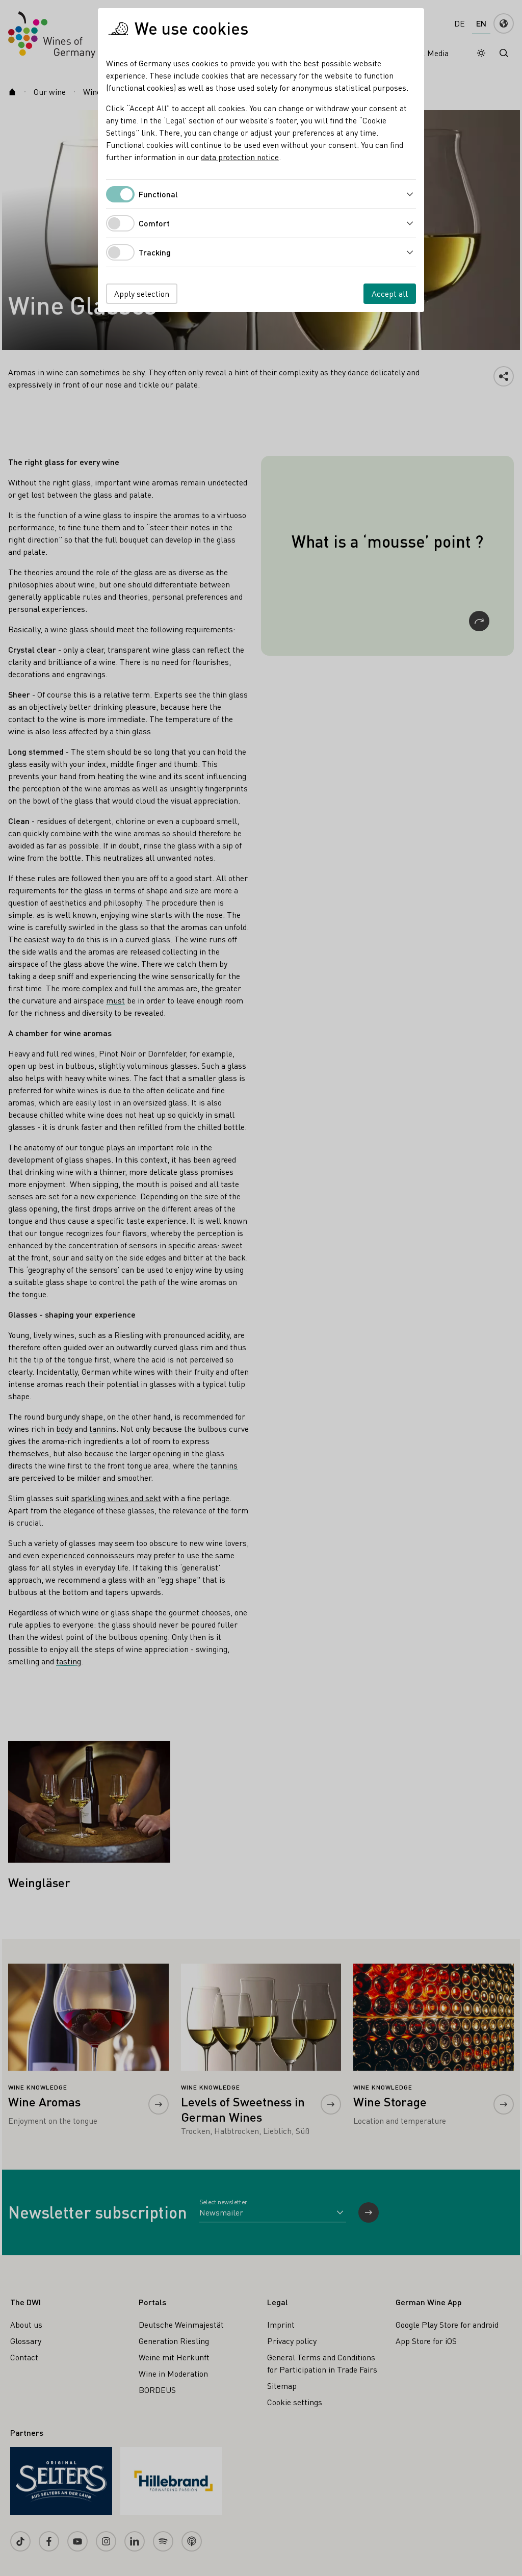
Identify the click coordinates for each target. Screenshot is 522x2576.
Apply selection (142, 293)
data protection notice (240, 157)
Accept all (390, 293)
